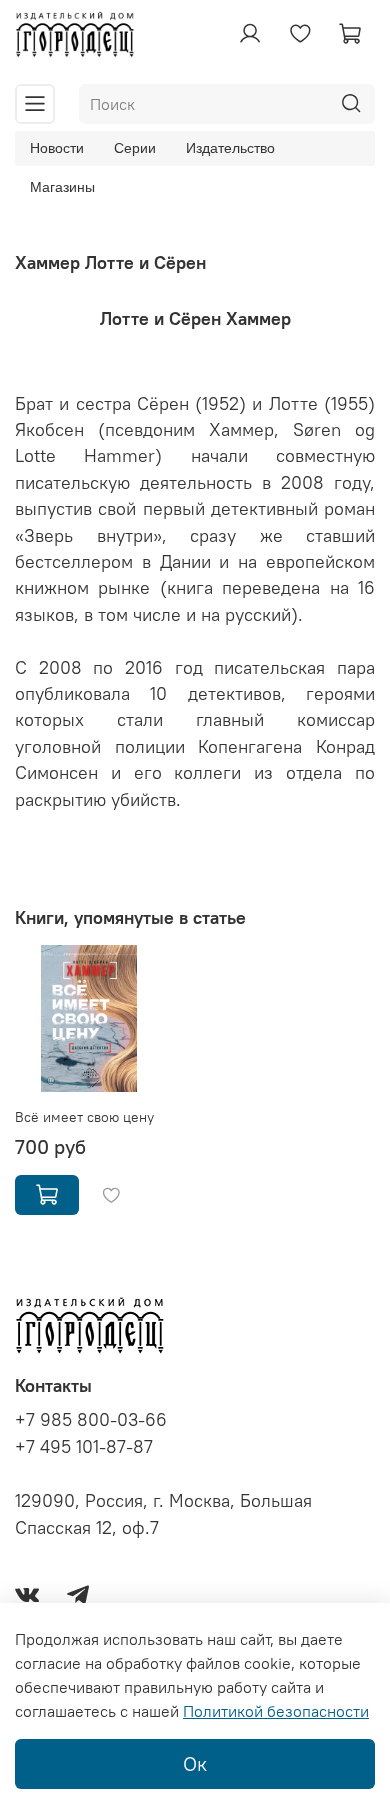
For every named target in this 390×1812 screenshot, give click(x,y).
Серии (135, 148)
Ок (195, 1763)
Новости (57, 148)
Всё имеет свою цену (84, 1117)
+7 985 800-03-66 (91, 1420)
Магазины (62, 187)
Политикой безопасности (276, 1711)
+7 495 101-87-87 (84, 1447)
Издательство (230, 148)
